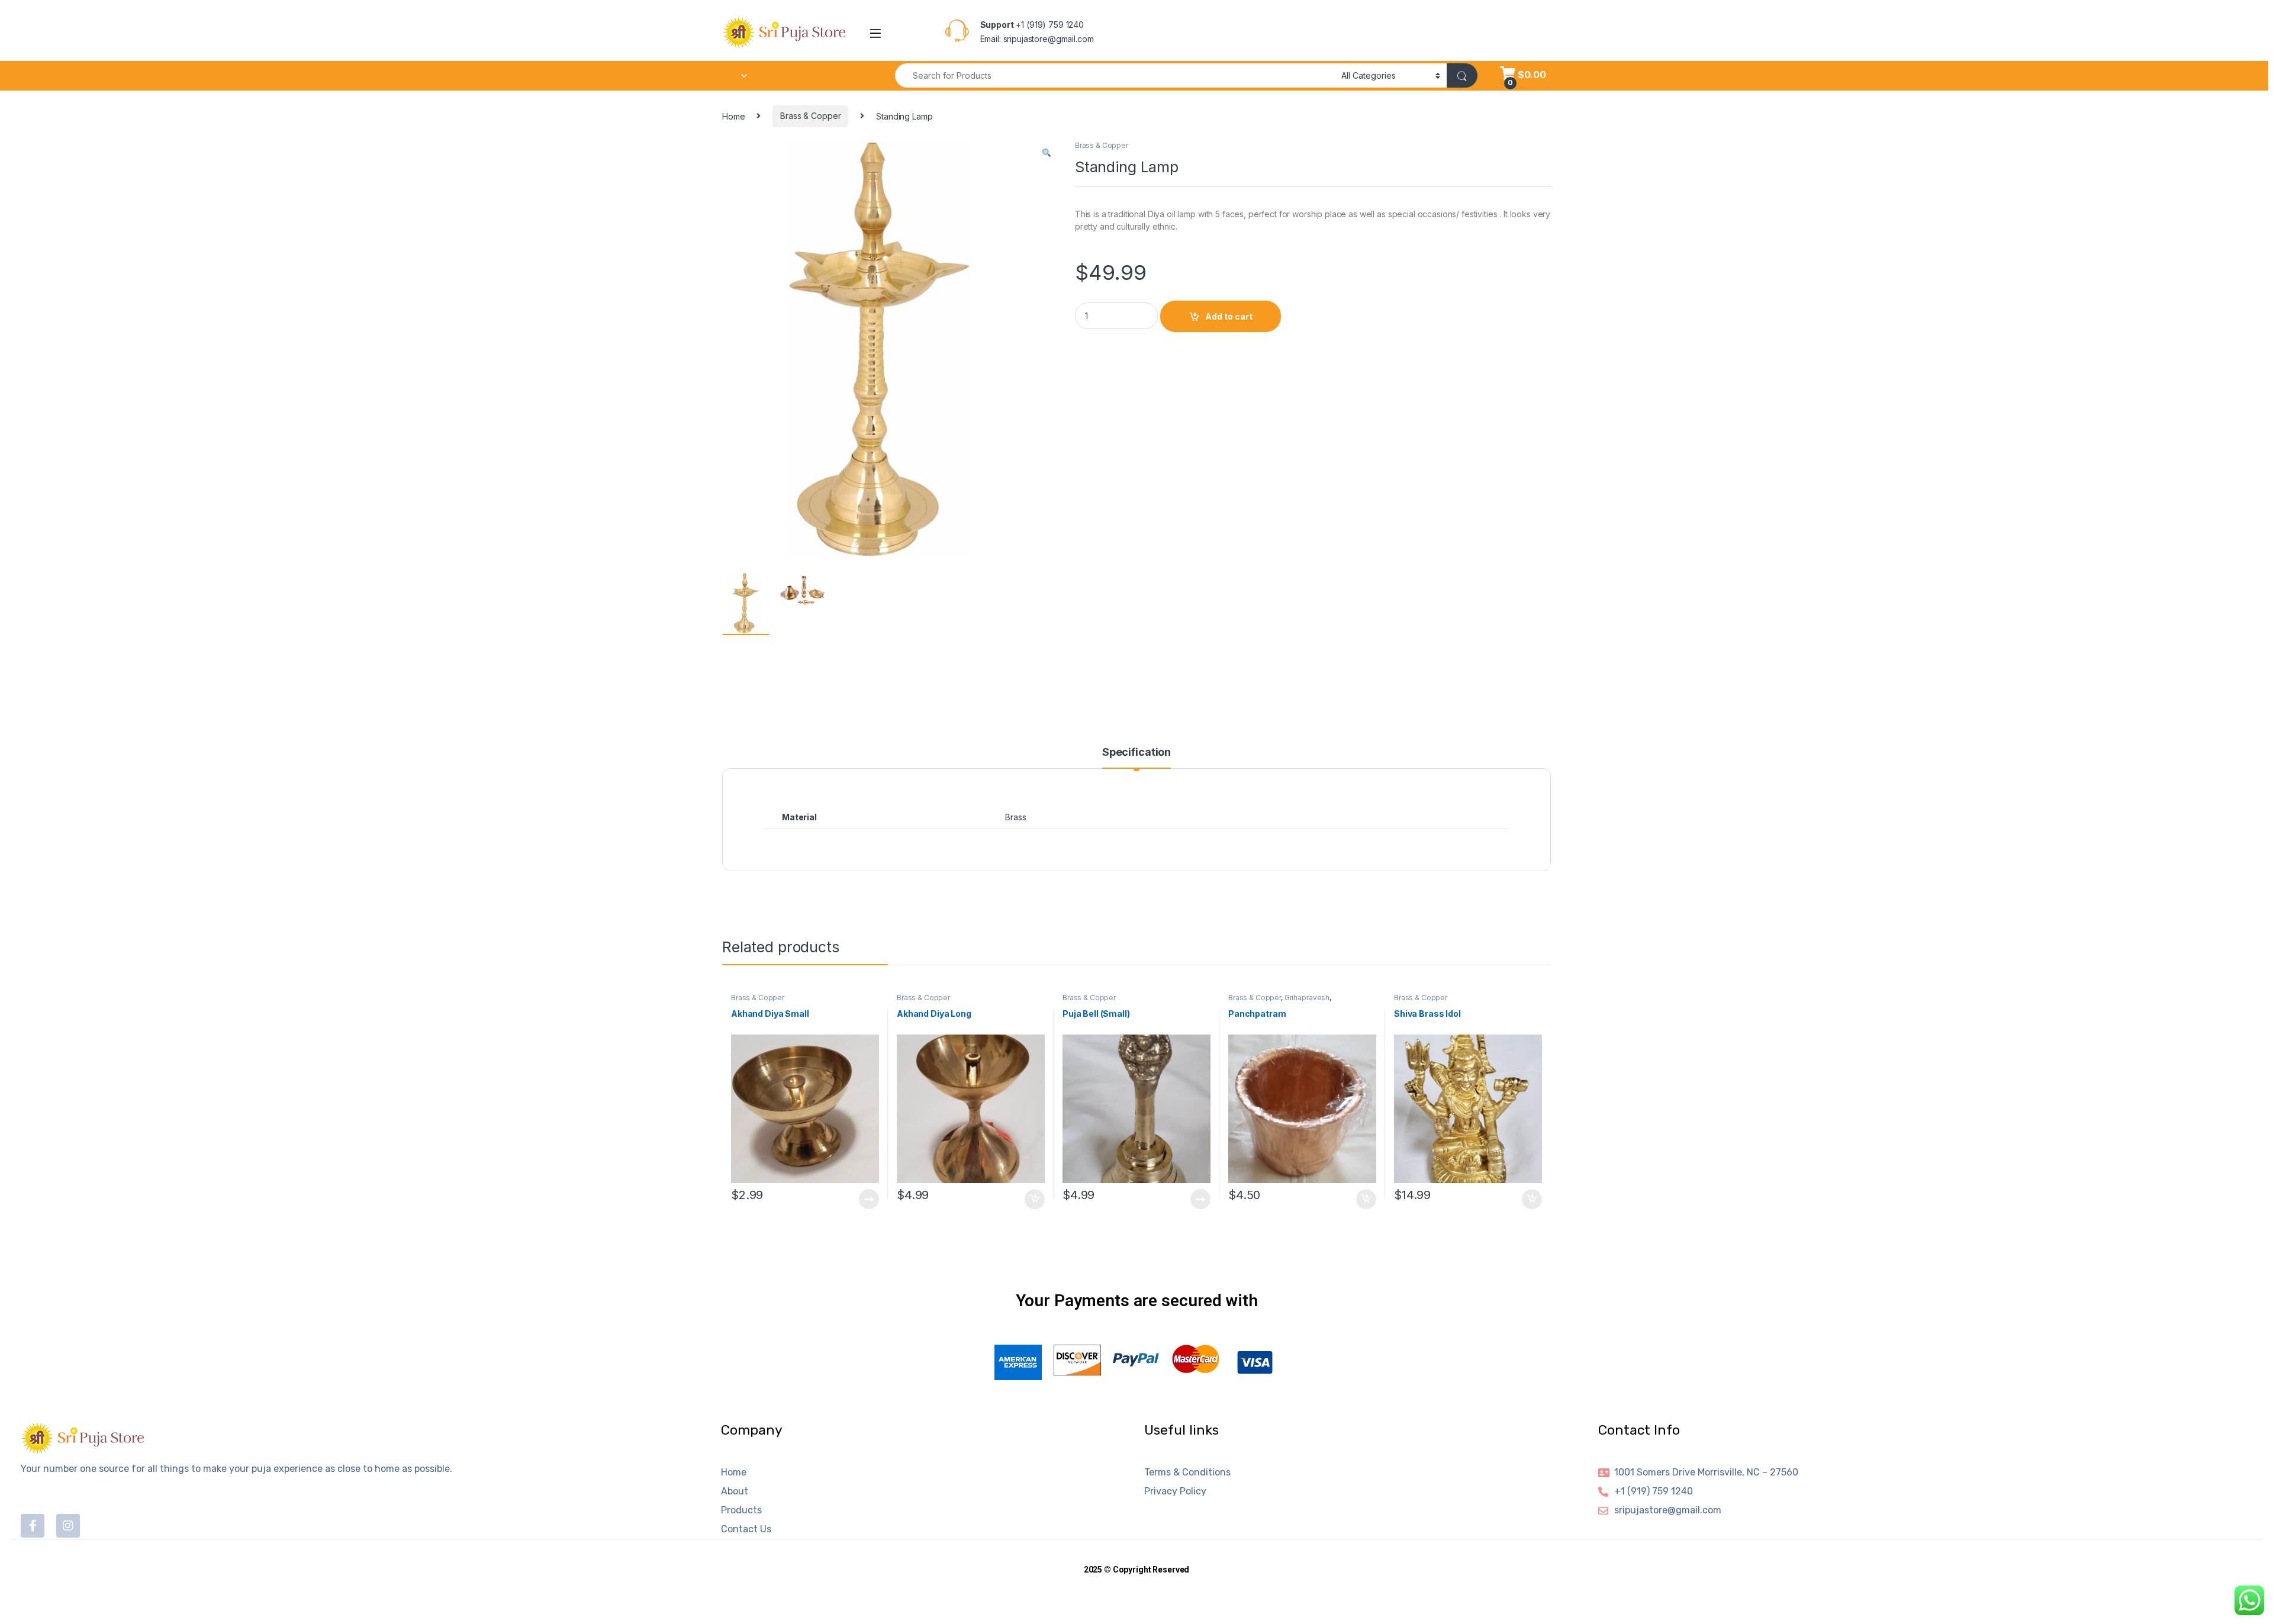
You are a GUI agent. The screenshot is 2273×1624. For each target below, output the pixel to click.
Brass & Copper (810, 116)
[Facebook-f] (33, 1526)
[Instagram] (68, 1526)
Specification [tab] (1136, 753)
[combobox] (1115, 75)
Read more (869, 1199)
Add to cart (1229, 316)
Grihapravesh (1307, 998)
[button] (1047, 153)
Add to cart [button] (1035, 1200)
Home (733, 116)
